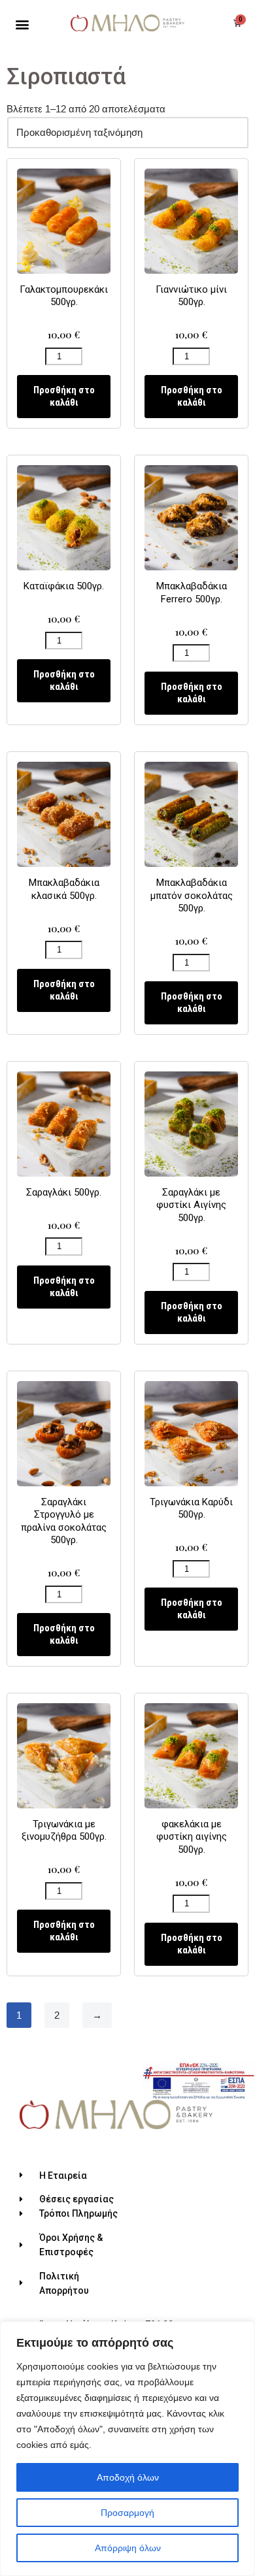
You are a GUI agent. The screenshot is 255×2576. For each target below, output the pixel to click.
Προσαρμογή (127, 2513)
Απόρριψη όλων (128, 2548)
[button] (23, 24)
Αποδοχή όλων (128, 2477)
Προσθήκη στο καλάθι (64, 396)
